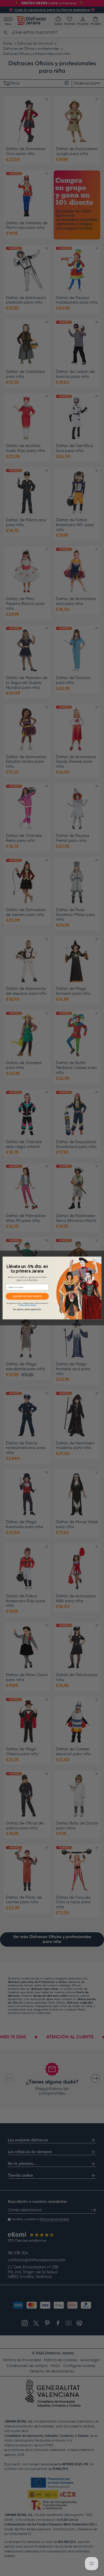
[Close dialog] (98, 1260)
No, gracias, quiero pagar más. (27, 1310)
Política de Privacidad (27, 1305)
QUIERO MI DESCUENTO (27, 1296)
